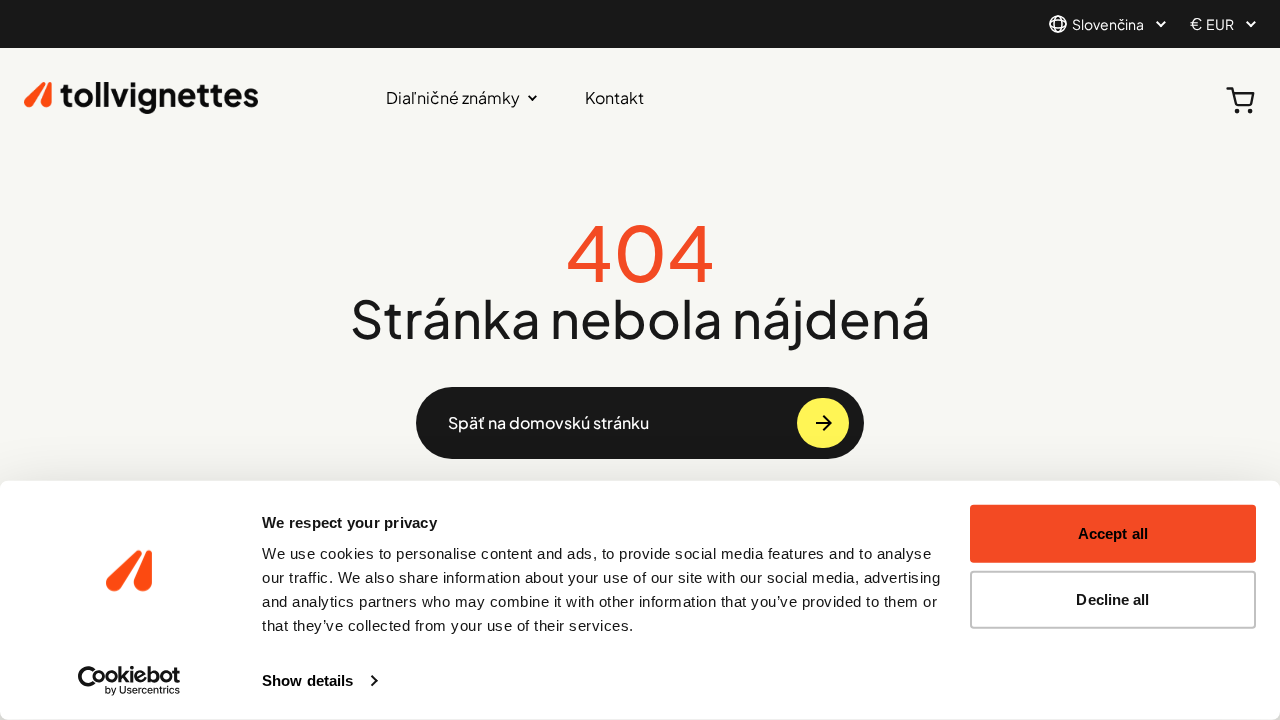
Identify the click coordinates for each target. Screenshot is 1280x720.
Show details (307, 680)
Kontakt (614, 97)
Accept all (1113, 533)
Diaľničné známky (453, 97)
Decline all (1112, 598)
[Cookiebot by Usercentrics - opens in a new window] (129, 681)
